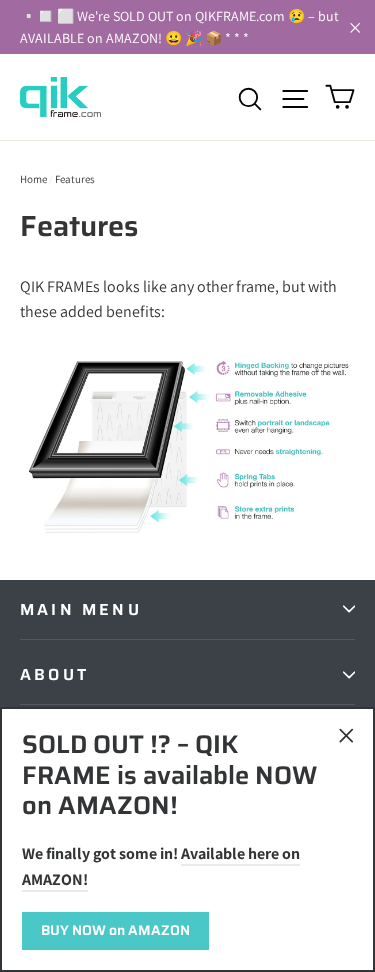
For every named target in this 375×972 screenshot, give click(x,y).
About (54, 674)
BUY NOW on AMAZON (115, 930)
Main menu (81, 609)
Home (33, 179)
